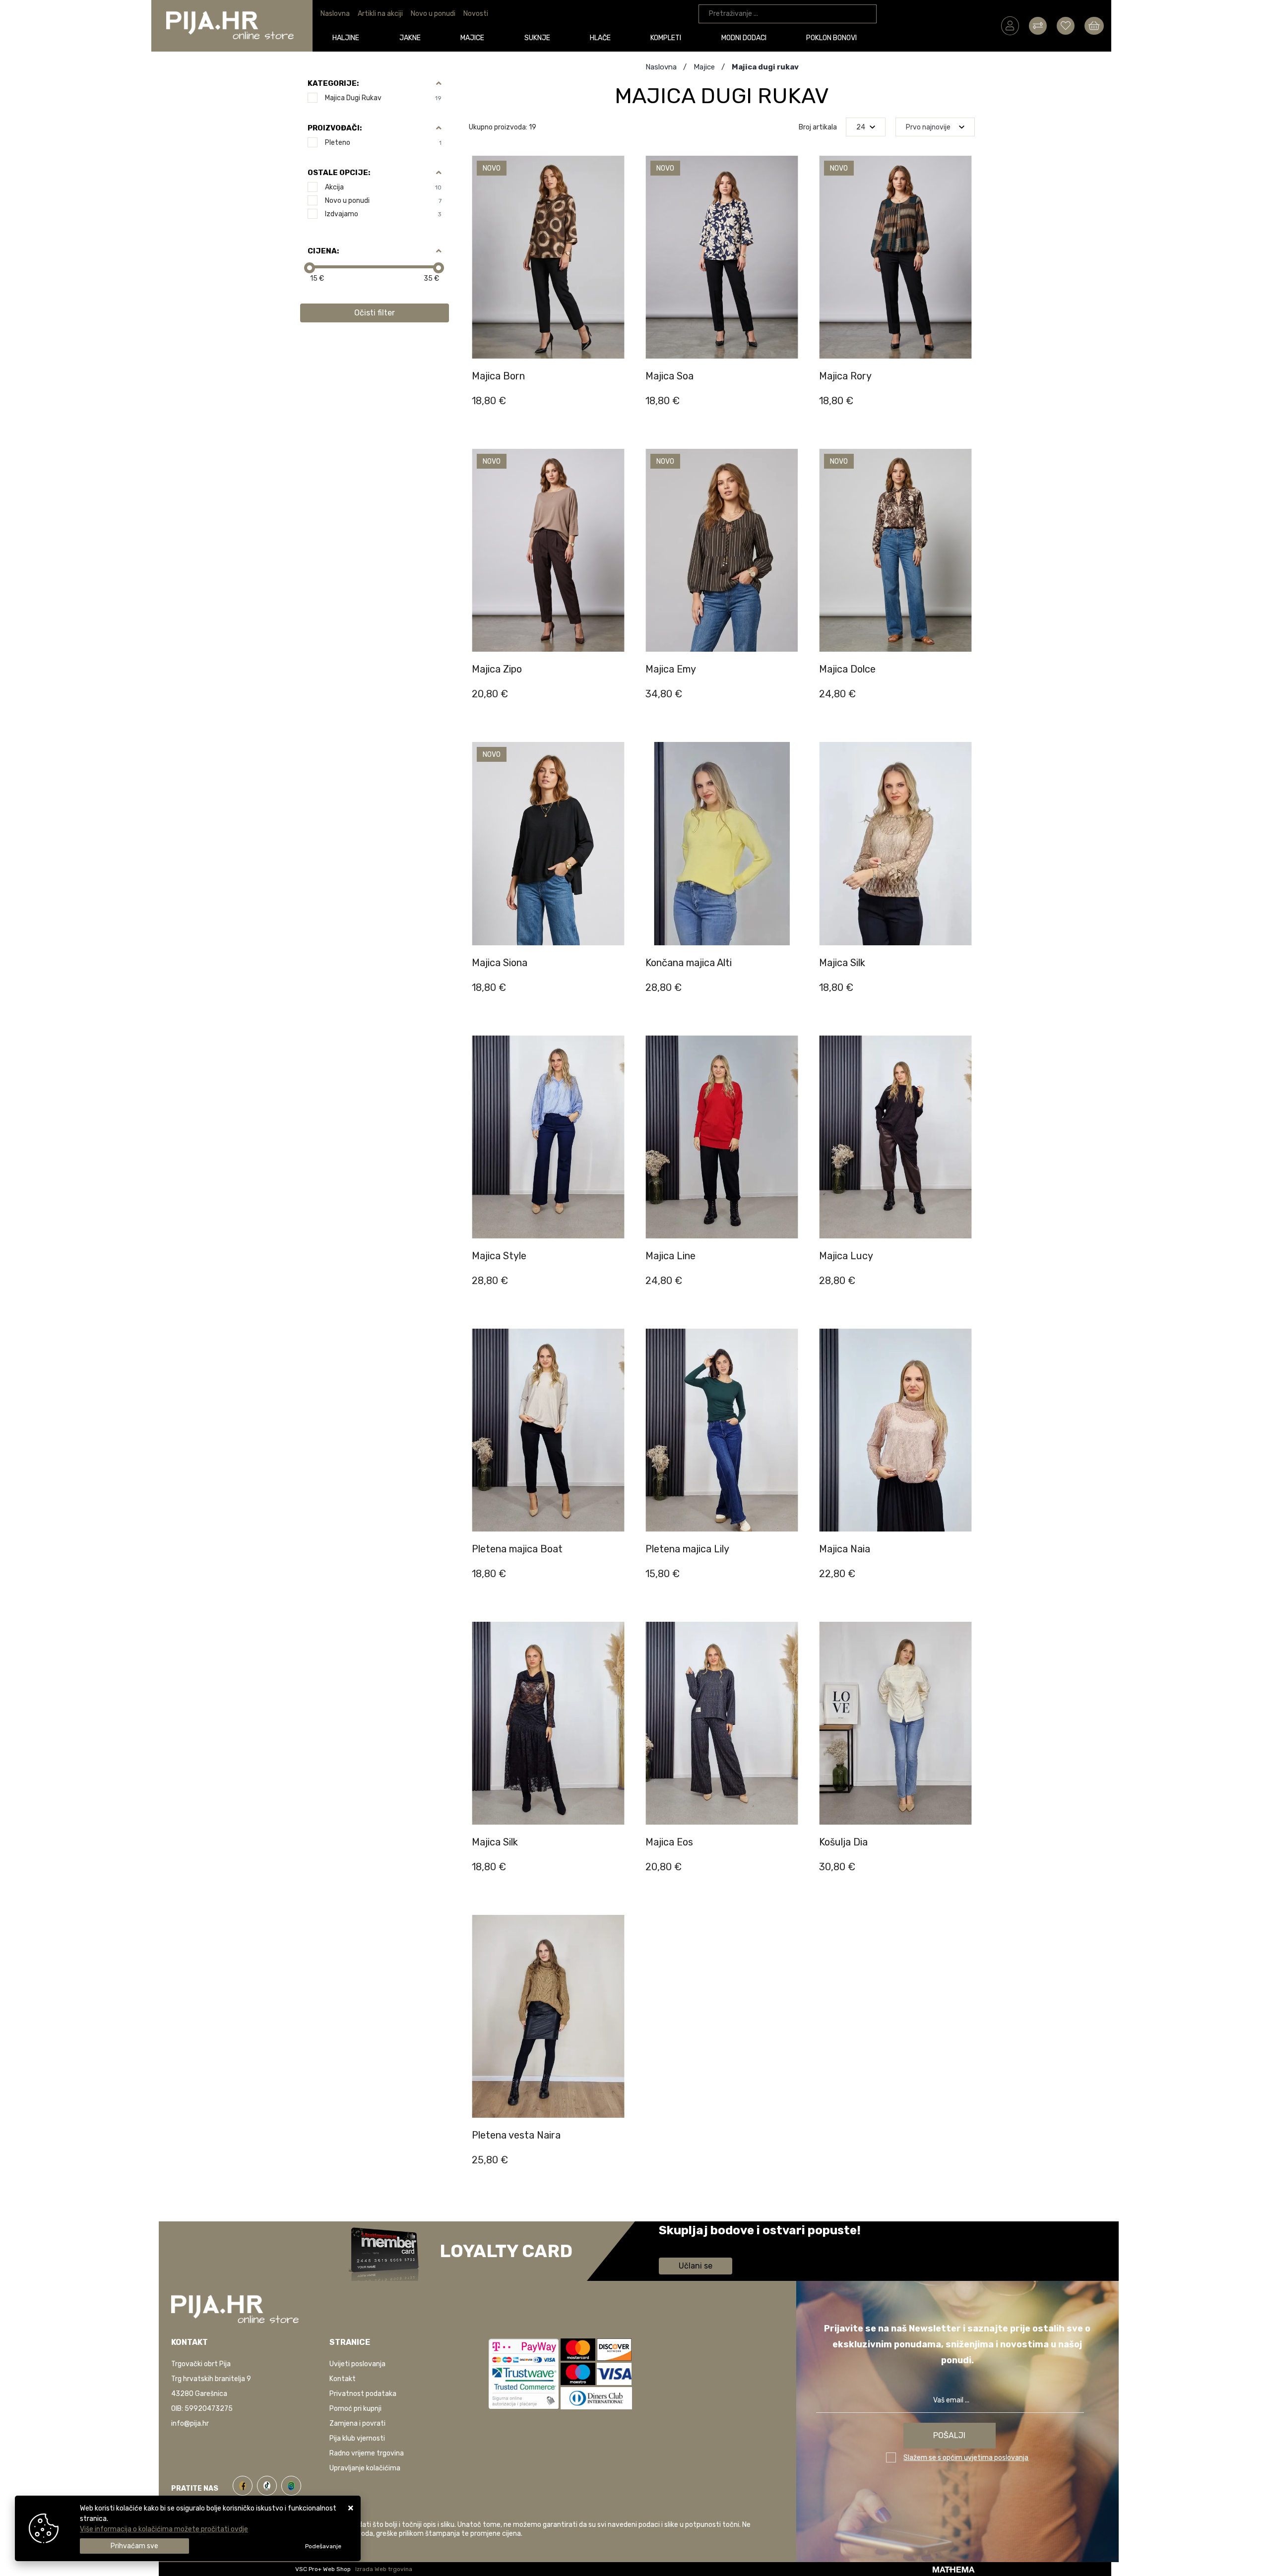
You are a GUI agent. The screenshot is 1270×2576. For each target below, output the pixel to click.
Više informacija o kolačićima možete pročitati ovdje (164, 2529)
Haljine (346, 38)
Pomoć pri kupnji (355, 2409)
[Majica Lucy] (964, 1288)
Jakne (410, 38)
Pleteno (383, 143)
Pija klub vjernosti (357, 2438)
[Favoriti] (617, 383)
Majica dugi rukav (383, 98)
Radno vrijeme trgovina (367, 2453)
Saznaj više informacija (696, 2244)
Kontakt (343, 2379)
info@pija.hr (190, 2423)
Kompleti (666, 38)
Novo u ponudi (433, 14)
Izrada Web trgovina (384, 2569)
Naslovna (335, 14)
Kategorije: (333, 83)
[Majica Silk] (617, 1874)
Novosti (476, 14)
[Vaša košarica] (1094, 25)
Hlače (600, 38)
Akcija (383, 187)
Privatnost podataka (363, 2394)
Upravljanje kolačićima (365, 2468)
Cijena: (323, 251)
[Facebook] (245, 2484)
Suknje (537, 38)
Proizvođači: (335, 128)
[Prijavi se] (1010, 25)
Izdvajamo (383, 214)
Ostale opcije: (339, 173)
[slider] (310, 268)
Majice (472, 38)
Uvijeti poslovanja (357, 2364)
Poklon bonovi (831, 38)
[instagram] (291, 2484)
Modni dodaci (744, 38)
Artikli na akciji (380, 14)
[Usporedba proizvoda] (617, 359)
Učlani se (696, 2266)
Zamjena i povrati (357, 2423)
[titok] (269, 2484)
